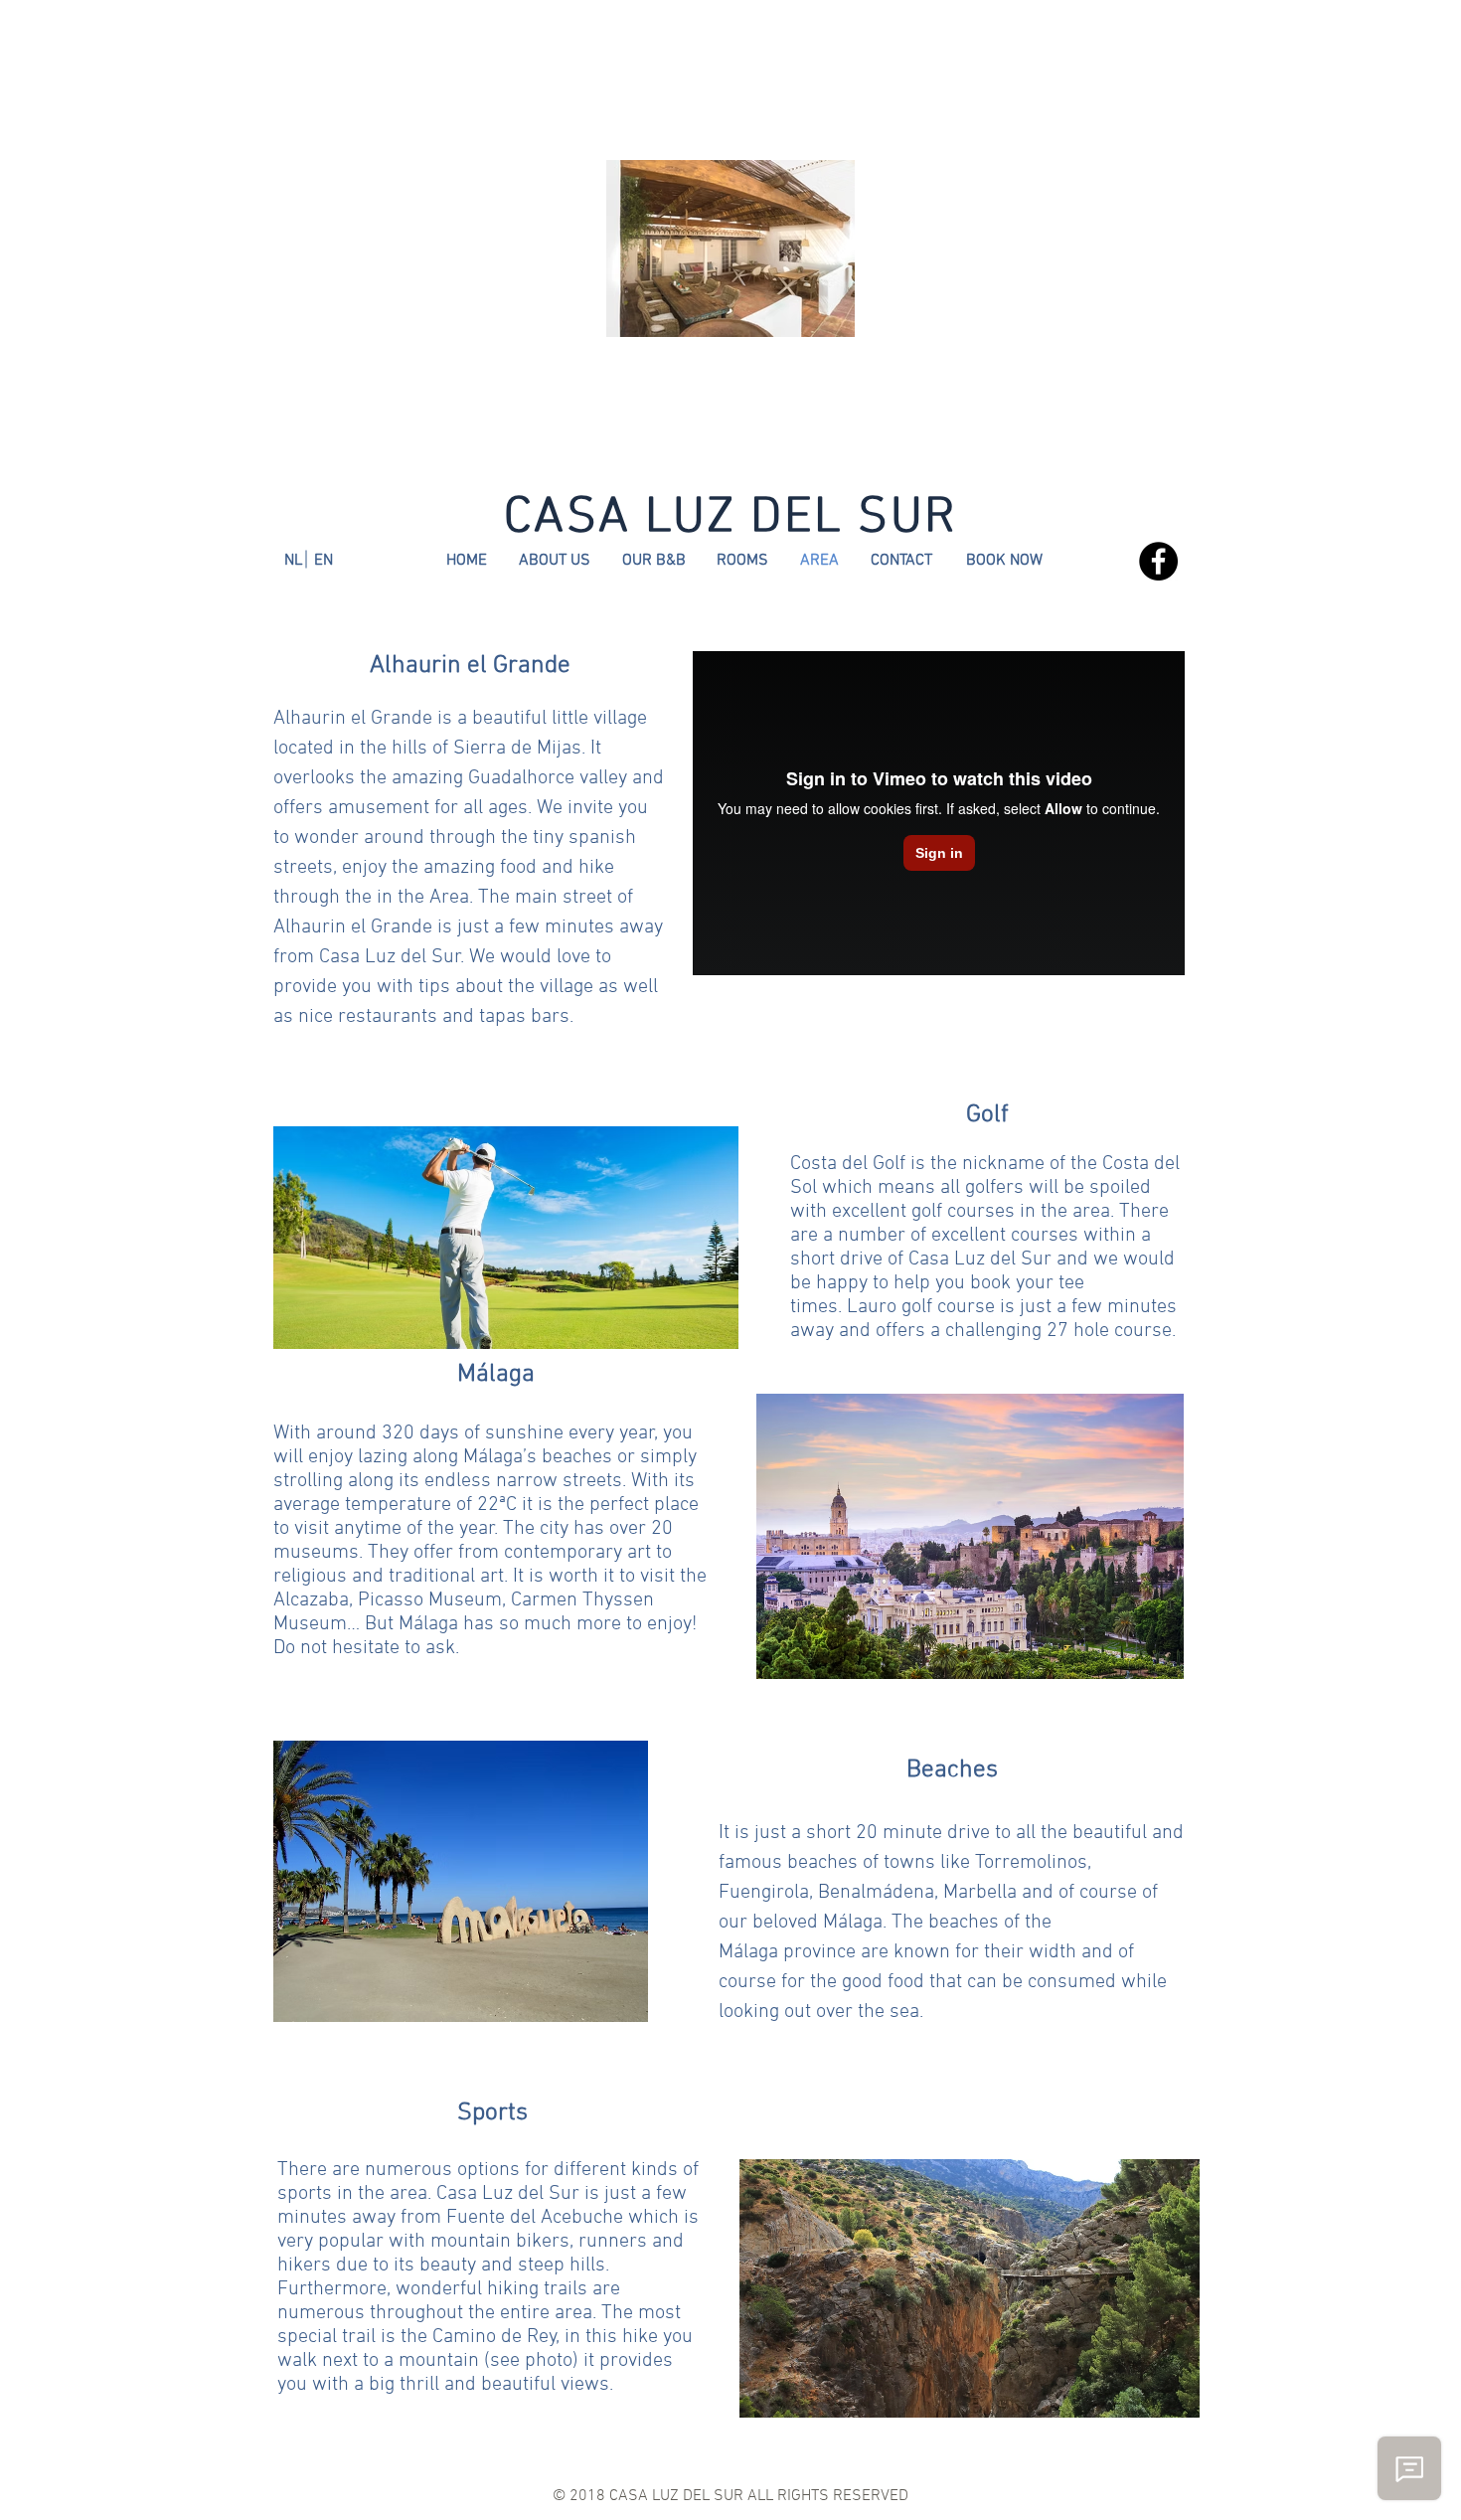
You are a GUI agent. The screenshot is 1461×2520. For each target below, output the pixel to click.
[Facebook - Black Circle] (1158, 561)
